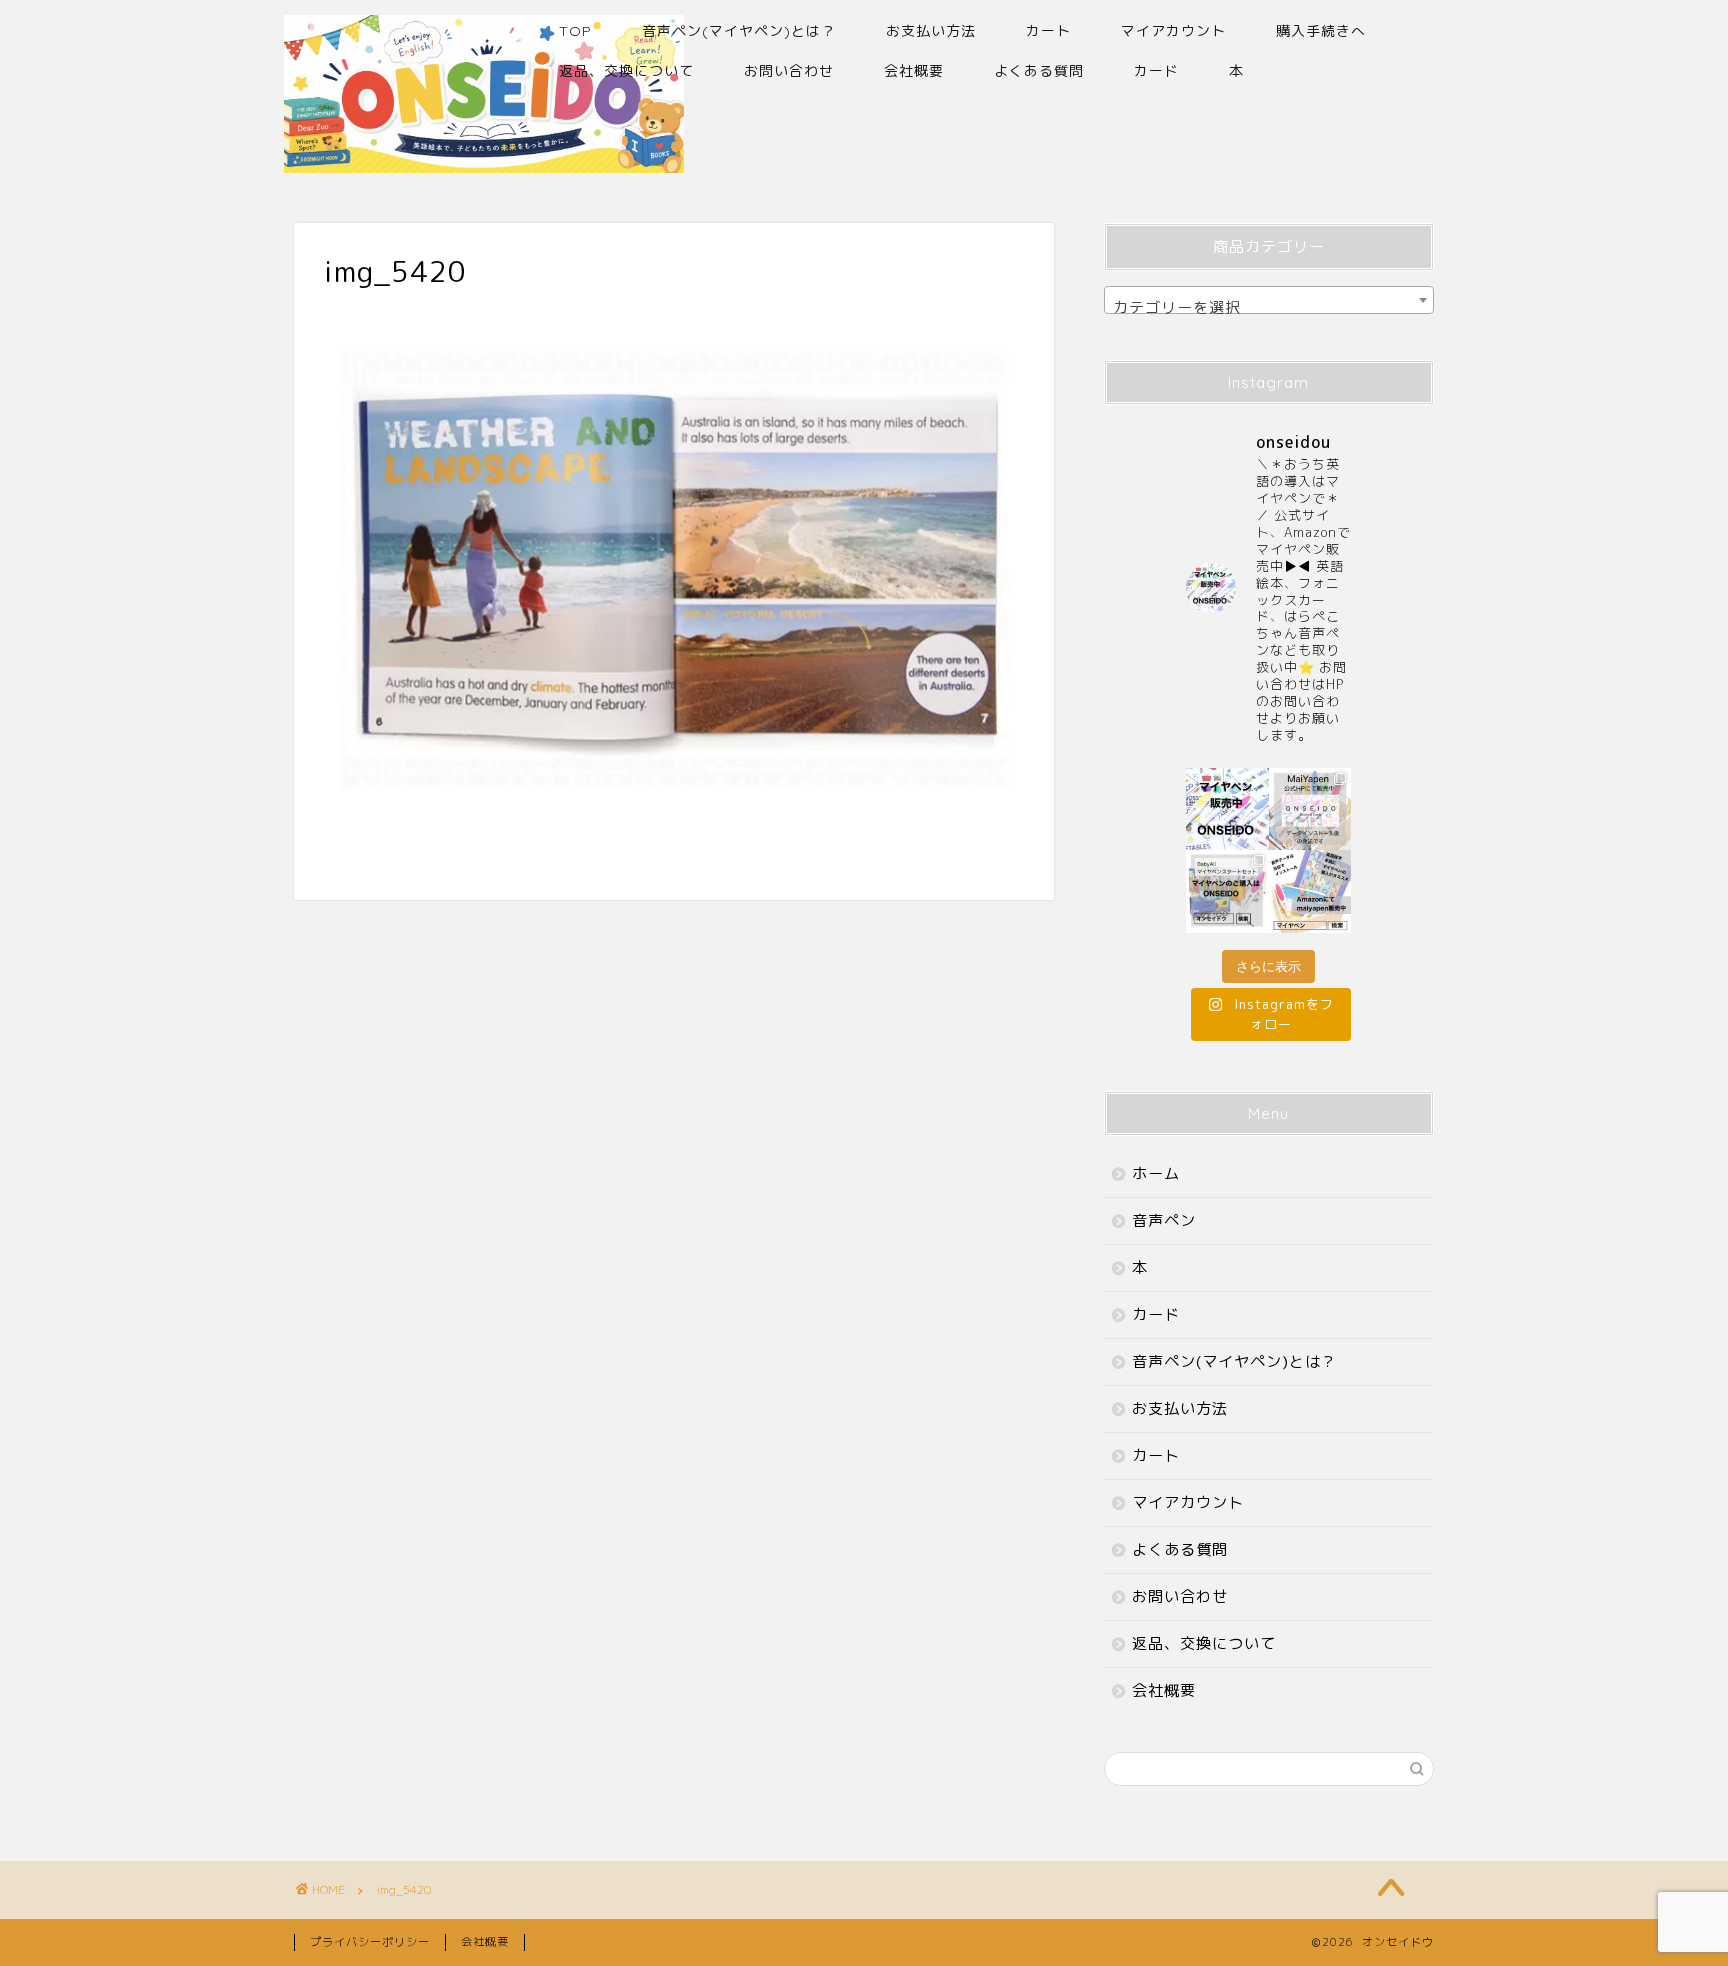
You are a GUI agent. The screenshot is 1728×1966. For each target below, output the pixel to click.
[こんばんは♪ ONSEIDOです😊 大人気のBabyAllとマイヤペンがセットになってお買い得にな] (1227, 891)
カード (1156, 71)
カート (1048, 31)
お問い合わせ (789, 71)
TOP (575, 31)
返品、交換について (626, 71)
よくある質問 (1039, 71)
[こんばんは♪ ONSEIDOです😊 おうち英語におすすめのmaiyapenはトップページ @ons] (1310, 809)
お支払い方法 (931, 31)
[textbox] (1269, 308)
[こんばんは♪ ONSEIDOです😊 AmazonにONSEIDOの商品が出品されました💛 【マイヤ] (1310, 891)
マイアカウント (1173, 31)
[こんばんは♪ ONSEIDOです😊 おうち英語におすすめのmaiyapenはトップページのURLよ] (1227, 809)
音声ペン (1164, 1220)
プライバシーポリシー (370, 1942)
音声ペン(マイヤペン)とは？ (739, 31)
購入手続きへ (1321, 31)
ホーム (1156, 1173)
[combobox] (1269, 300)
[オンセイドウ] (484, 164)
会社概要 (914, 71)
